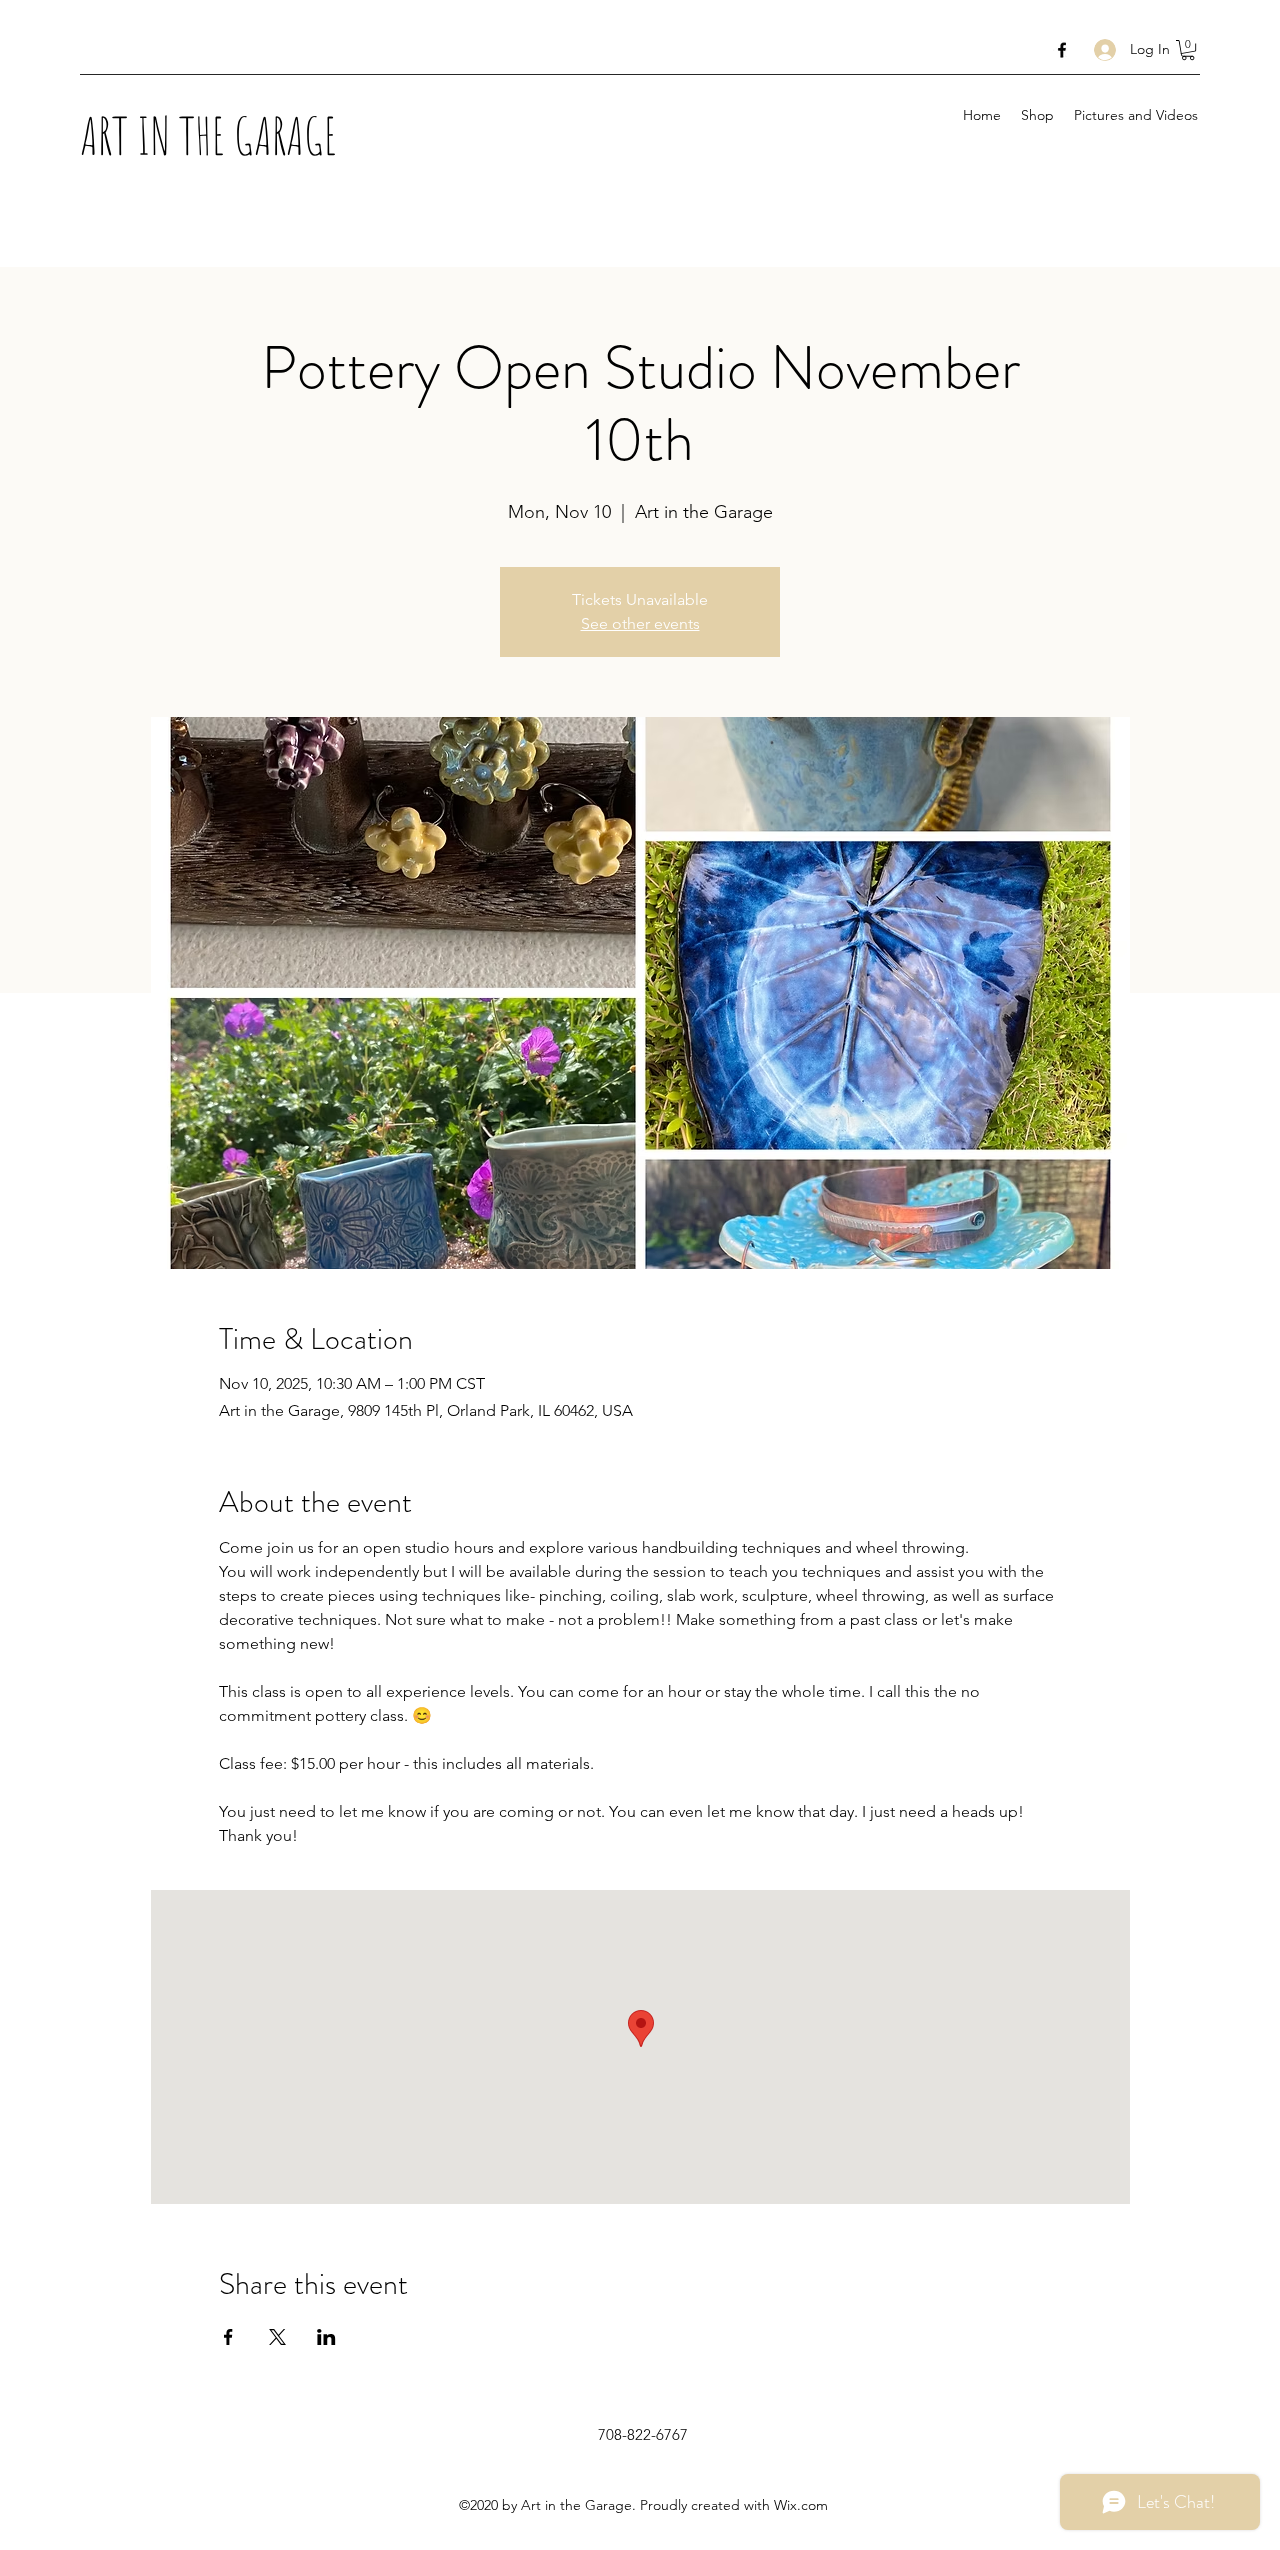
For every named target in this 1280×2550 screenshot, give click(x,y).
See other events (640, 623)
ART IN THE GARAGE (208, 135)
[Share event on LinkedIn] (326, 2337)
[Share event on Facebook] (228, 2337)
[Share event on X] (277, 2337)
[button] (1188, 50)
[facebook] (1062, 50)
